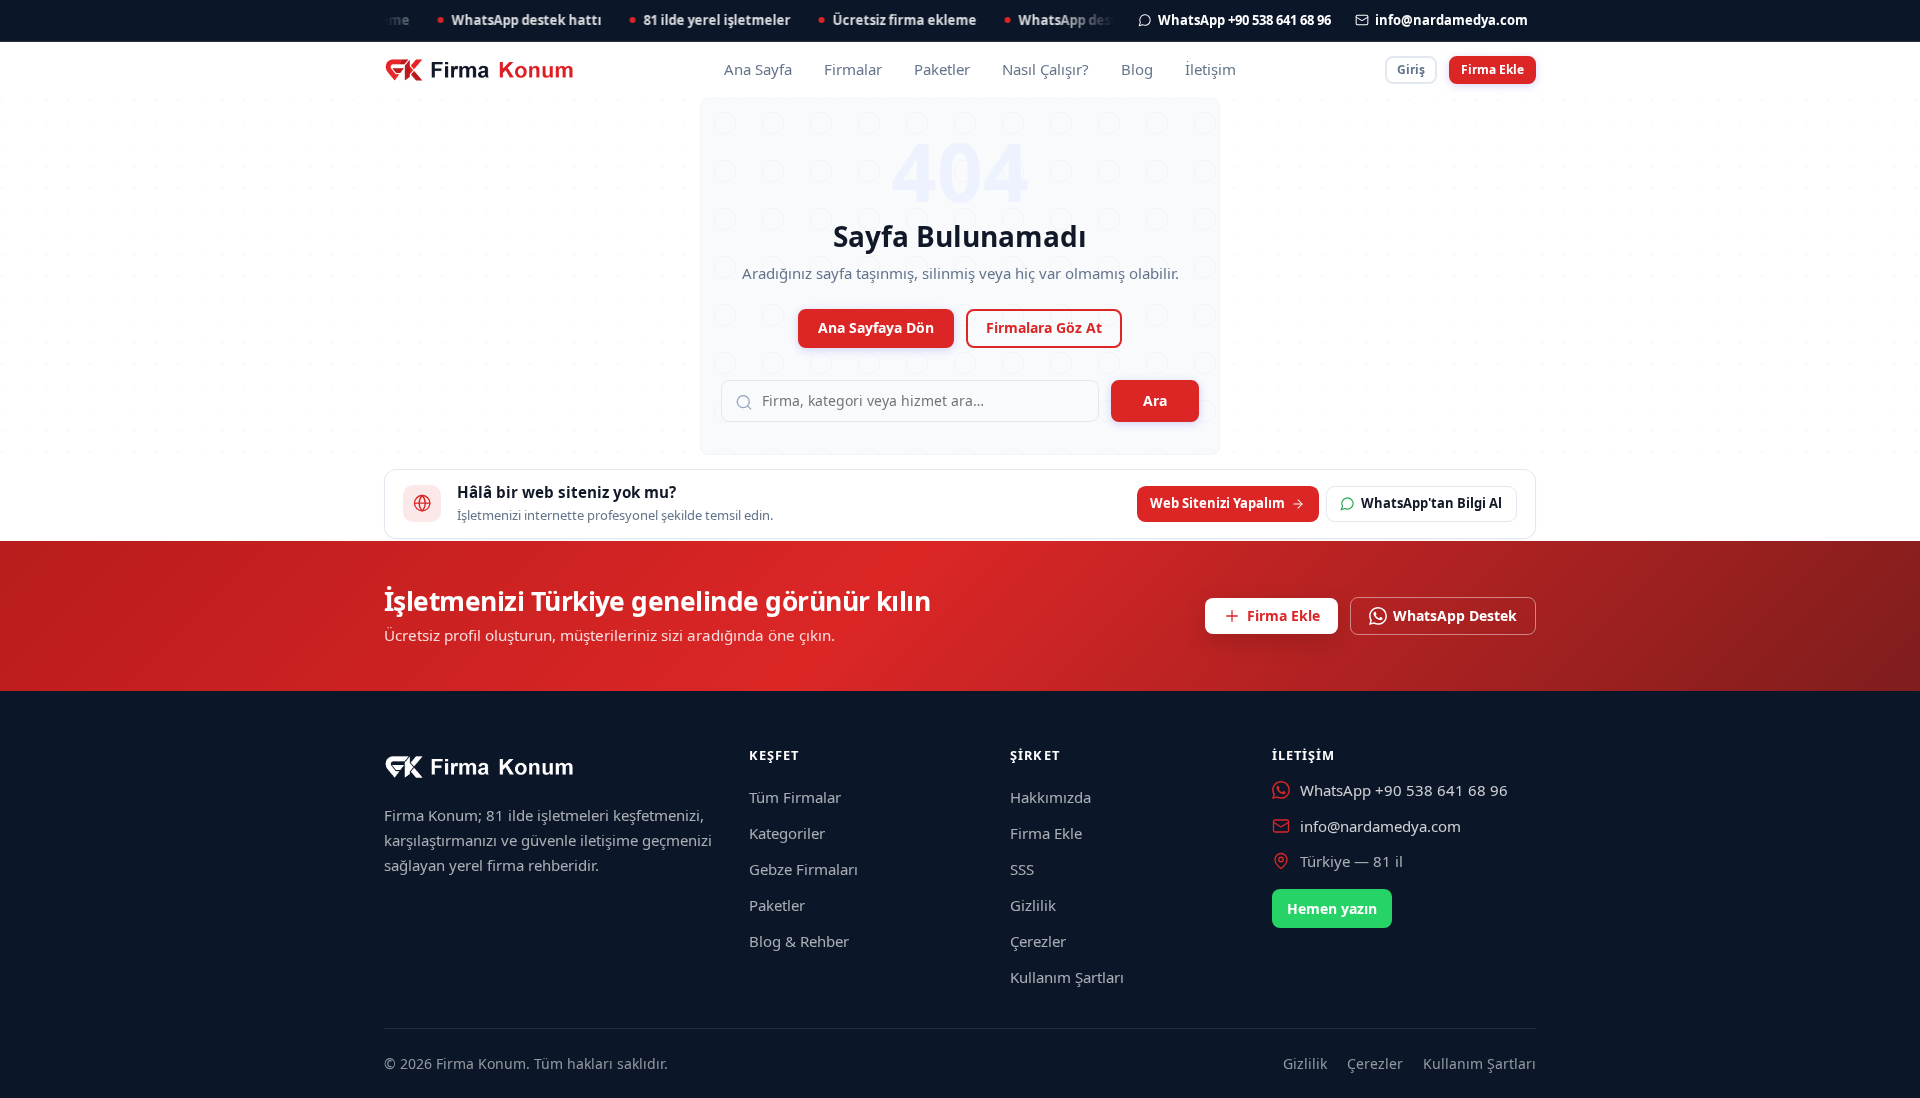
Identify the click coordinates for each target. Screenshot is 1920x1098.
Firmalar (853, 69)
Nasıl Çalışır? (1045, 69)
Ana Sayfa (758, 69)
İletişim (1210, 69)
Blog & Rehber (799, 941)
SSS (1022, 869)
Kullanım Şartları (1067, 977)
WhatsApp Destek (1455, 615)
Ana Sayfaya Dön (876, 327)
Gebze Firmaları (803, 869)
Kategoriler (787, 833)
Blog (1137, 69)
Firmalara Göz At (1044, 327)
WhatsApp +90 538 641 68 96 (1404, 790)
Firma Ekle (1492, 69)
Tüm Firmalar (795, 797)
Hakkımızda (1050, 797)
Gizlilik (1033, 905)
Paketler (942, 69)
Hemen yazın (1332, 908)
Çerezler (1038, 941)
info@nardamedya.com (1380, 826)
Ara (1155, 400)
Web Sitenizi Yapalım (1217, 503)
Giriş (1411, 69)
